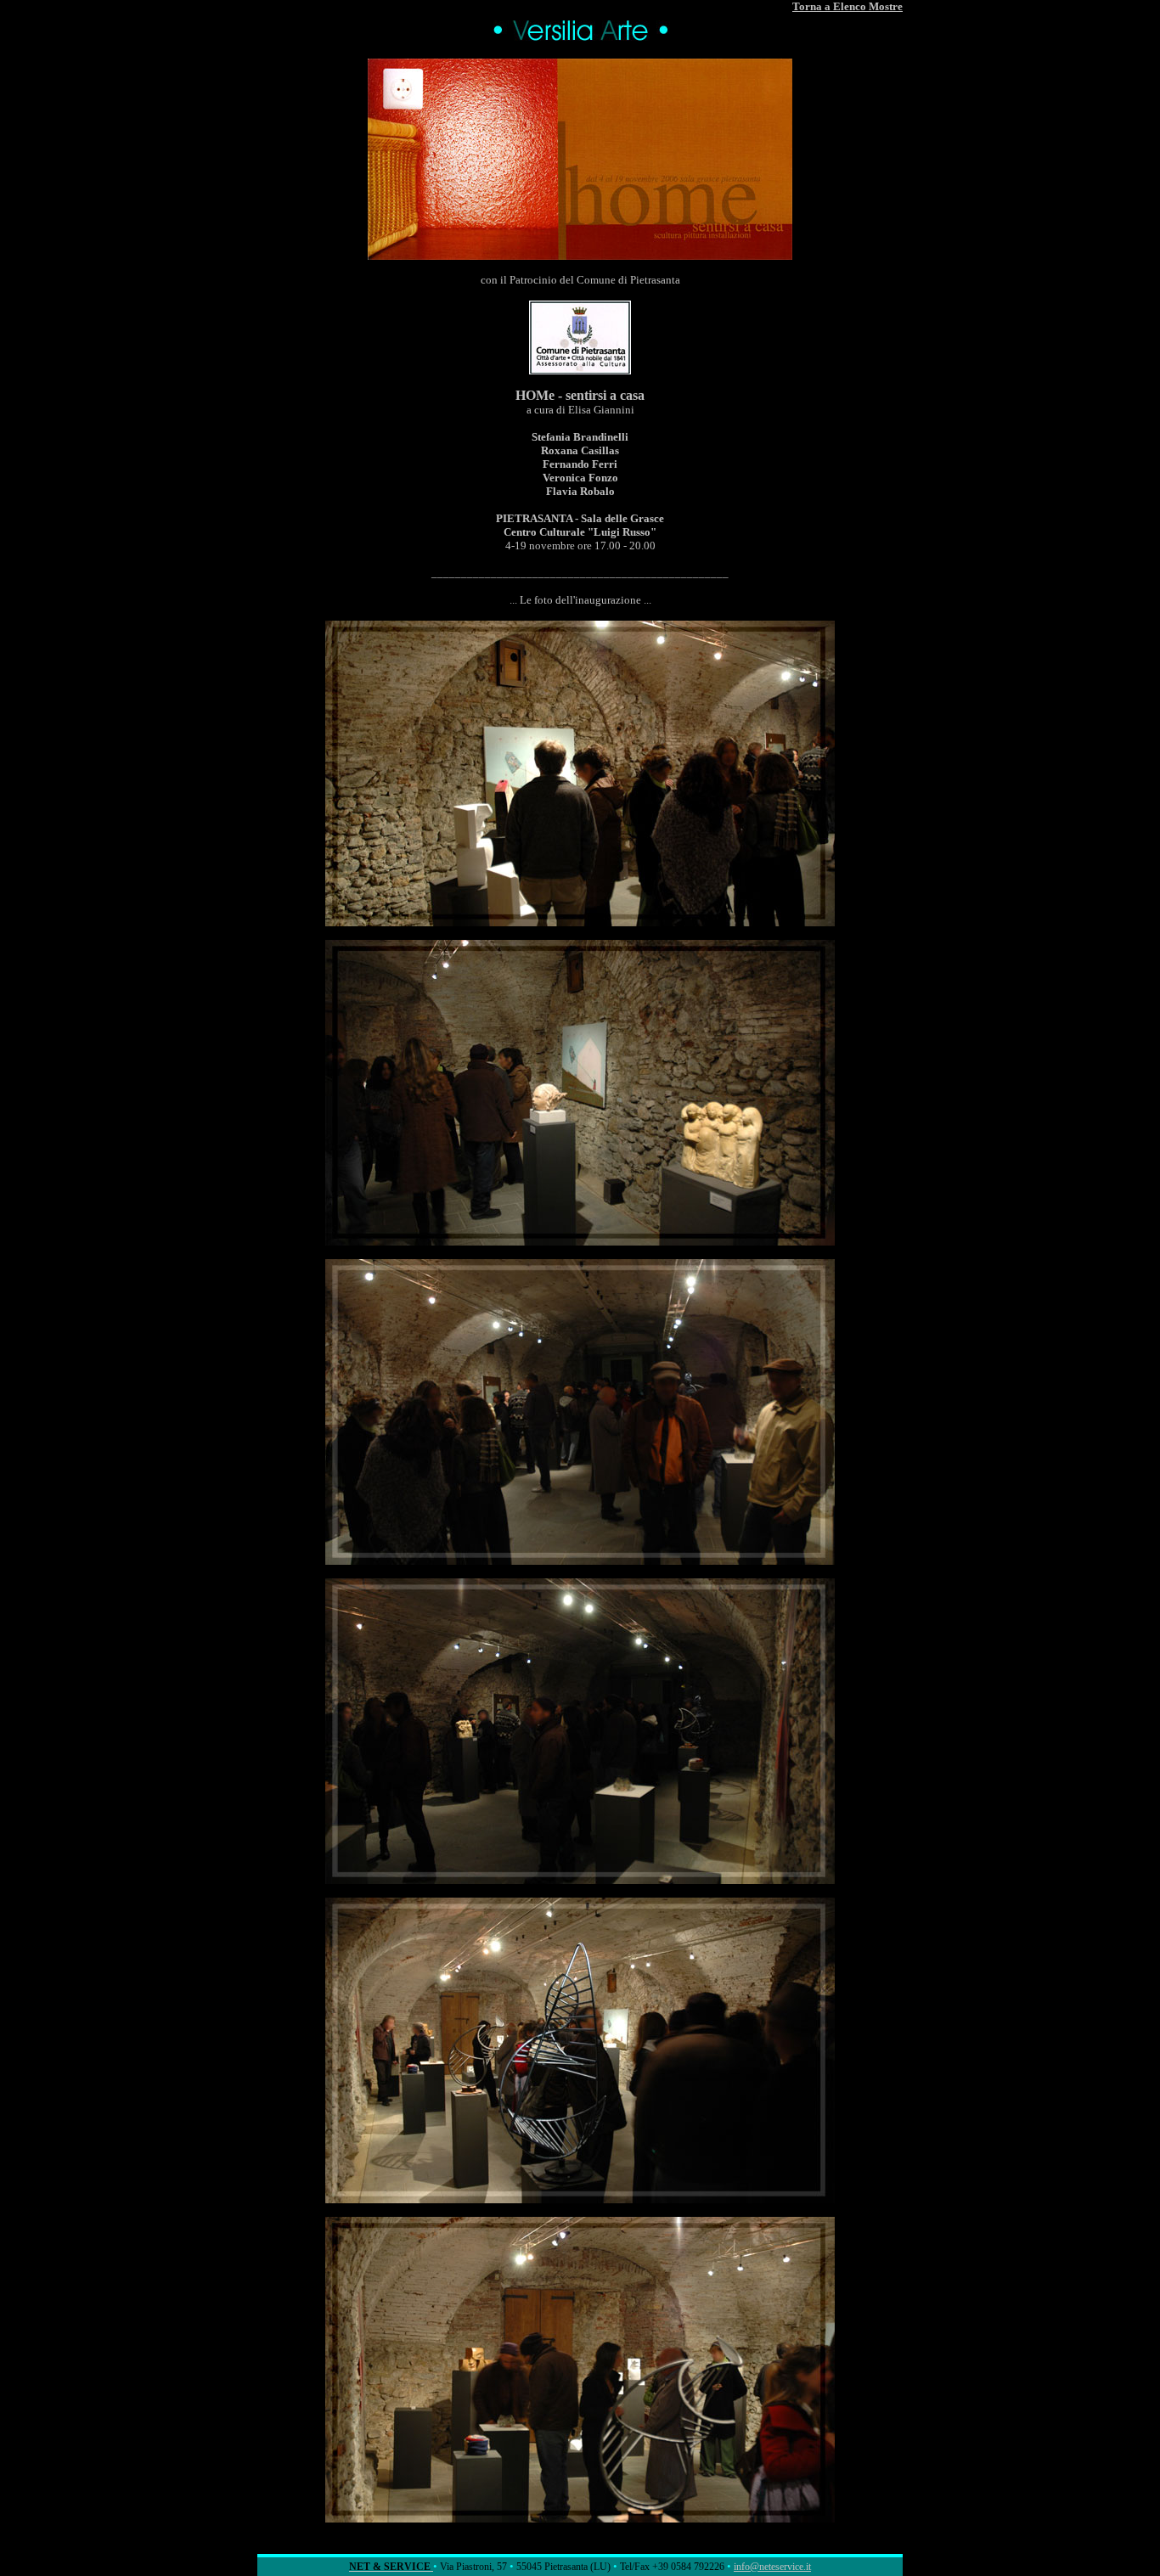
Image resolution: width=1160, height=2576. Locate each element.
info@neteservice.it (772, 2567)
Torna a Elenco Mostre (847, 6)
